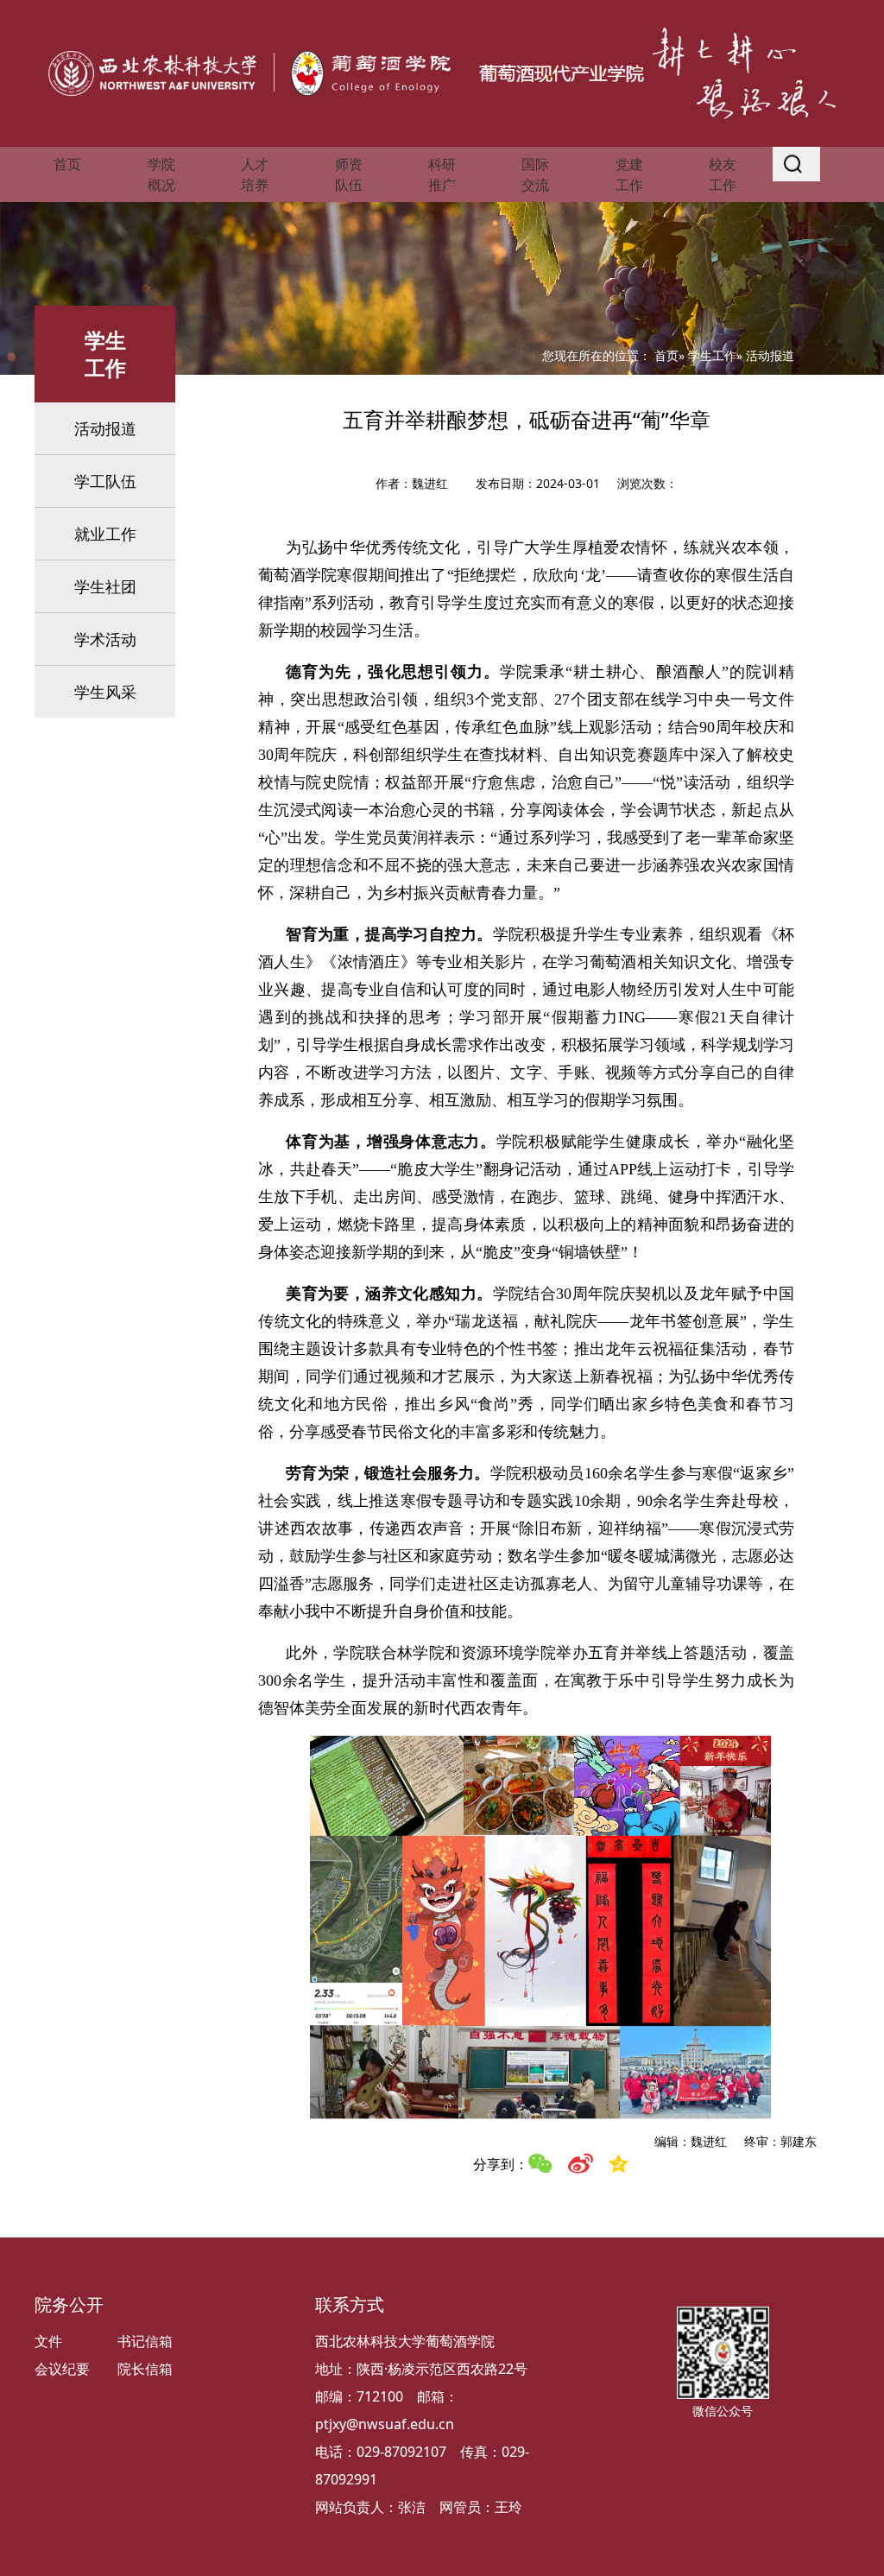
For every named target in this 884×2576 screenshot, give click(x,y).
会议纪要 (62, 2369)
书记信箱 (145, 2341)
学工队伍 (105, 481)
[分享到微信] (540, 2164)
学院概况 (161, 174)
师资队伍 (349, 174)
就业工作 (105, 534)
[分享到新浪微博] (580, 2164)
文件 (48, 2341)
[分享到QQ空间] (619, 2164)
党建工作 (629, 174)
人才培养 (255, 174)
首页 (67, 164)
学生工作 (712, 355)
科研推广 (442, 174)
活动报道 (105, 428)
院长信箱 (145, 2369)
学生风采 (105, 692)
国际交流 (535, 174)
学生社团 (105, 586)
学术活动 (105, 639)
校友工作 (723, 174)
